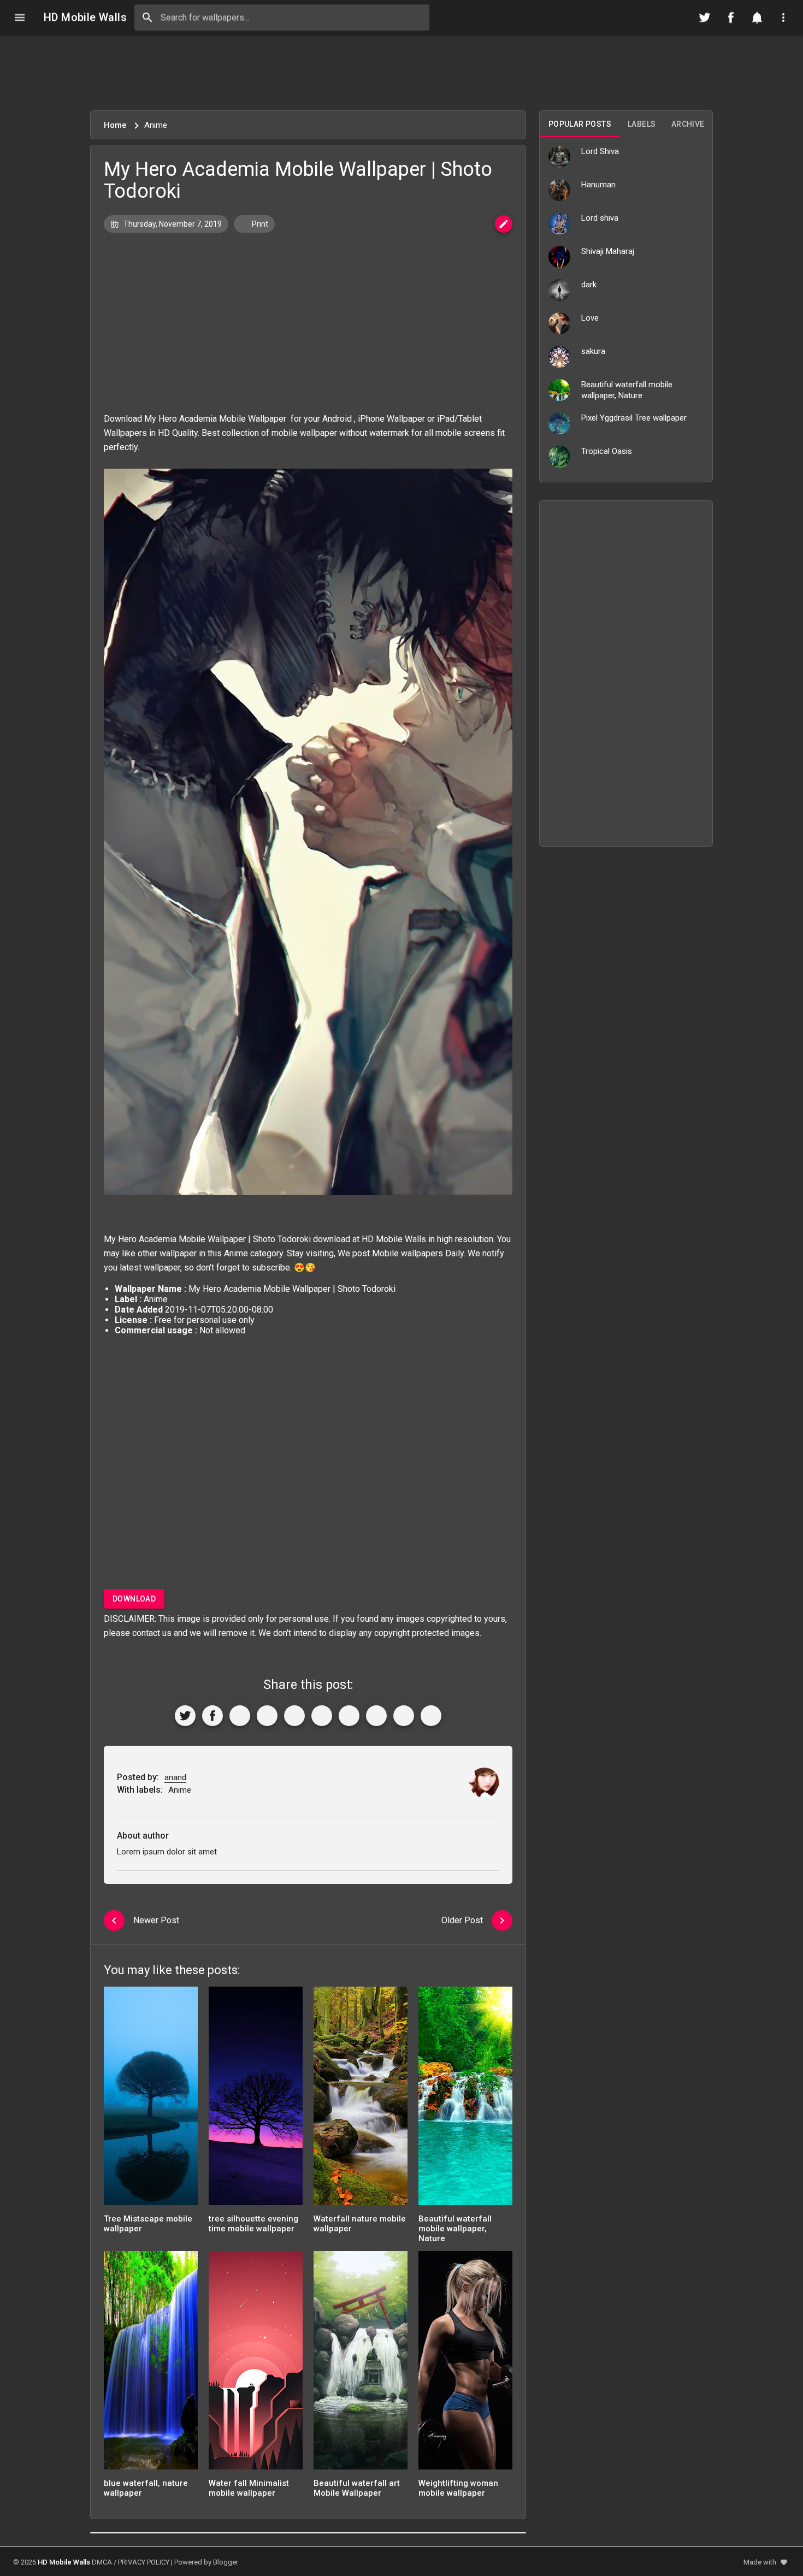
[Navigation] (20, 17)
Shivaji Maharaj (608, 251)
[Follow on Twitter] (705, 17)
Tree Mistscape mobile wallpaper (148, 2224)
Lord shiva (600, 218)
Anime (236, 1253)
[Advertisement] (401, 73)
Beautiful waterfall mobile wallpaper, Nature (455, 2229)
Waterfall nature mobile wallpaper (360, 2224)
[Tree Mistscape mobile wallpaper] (151, 2099)
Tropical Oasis (607, 451)
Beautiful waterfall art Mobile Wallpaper (357, 2488)
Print (259, 224)
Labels (642, 124)
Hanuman (598, 185)
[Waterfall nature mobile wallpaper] (361, 2099)
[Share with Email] (349, 1716)
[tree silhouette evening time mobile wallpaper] (256, 2099)
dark (589, 285)
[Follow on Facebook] (731, 17)
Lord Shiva (600, 151)
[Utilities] (783, 17)
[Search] (147, 17)
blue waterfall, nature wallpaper (146, 2488)
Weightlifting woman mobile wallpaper (458, 2488)
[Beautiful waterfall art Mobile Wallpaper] (361, 2364)
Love (590, 318)
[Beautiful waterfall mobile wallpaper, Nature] (465, 2099)
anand (175, 1777)
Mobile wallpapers (408, 1253)
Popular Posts (580, 124)
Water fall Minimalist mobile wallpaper (249, 2488)
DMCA (102, 2562)
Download (134, 1599)
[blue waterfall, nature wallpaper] (151, 2364)
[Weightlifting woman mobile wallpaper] (465, 2364)
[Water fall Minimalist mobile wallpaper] (256, 2364)
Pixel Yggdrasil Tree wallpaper (634, 418)
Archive (688, 124)
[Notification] (757, 17)
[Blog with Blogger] (376, 1716)
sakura (593, 351)
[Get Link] (404, 1716)
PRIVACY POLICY (144, 2562)
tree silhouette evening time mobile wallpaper (253, 2224)
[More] (431, 1716)
